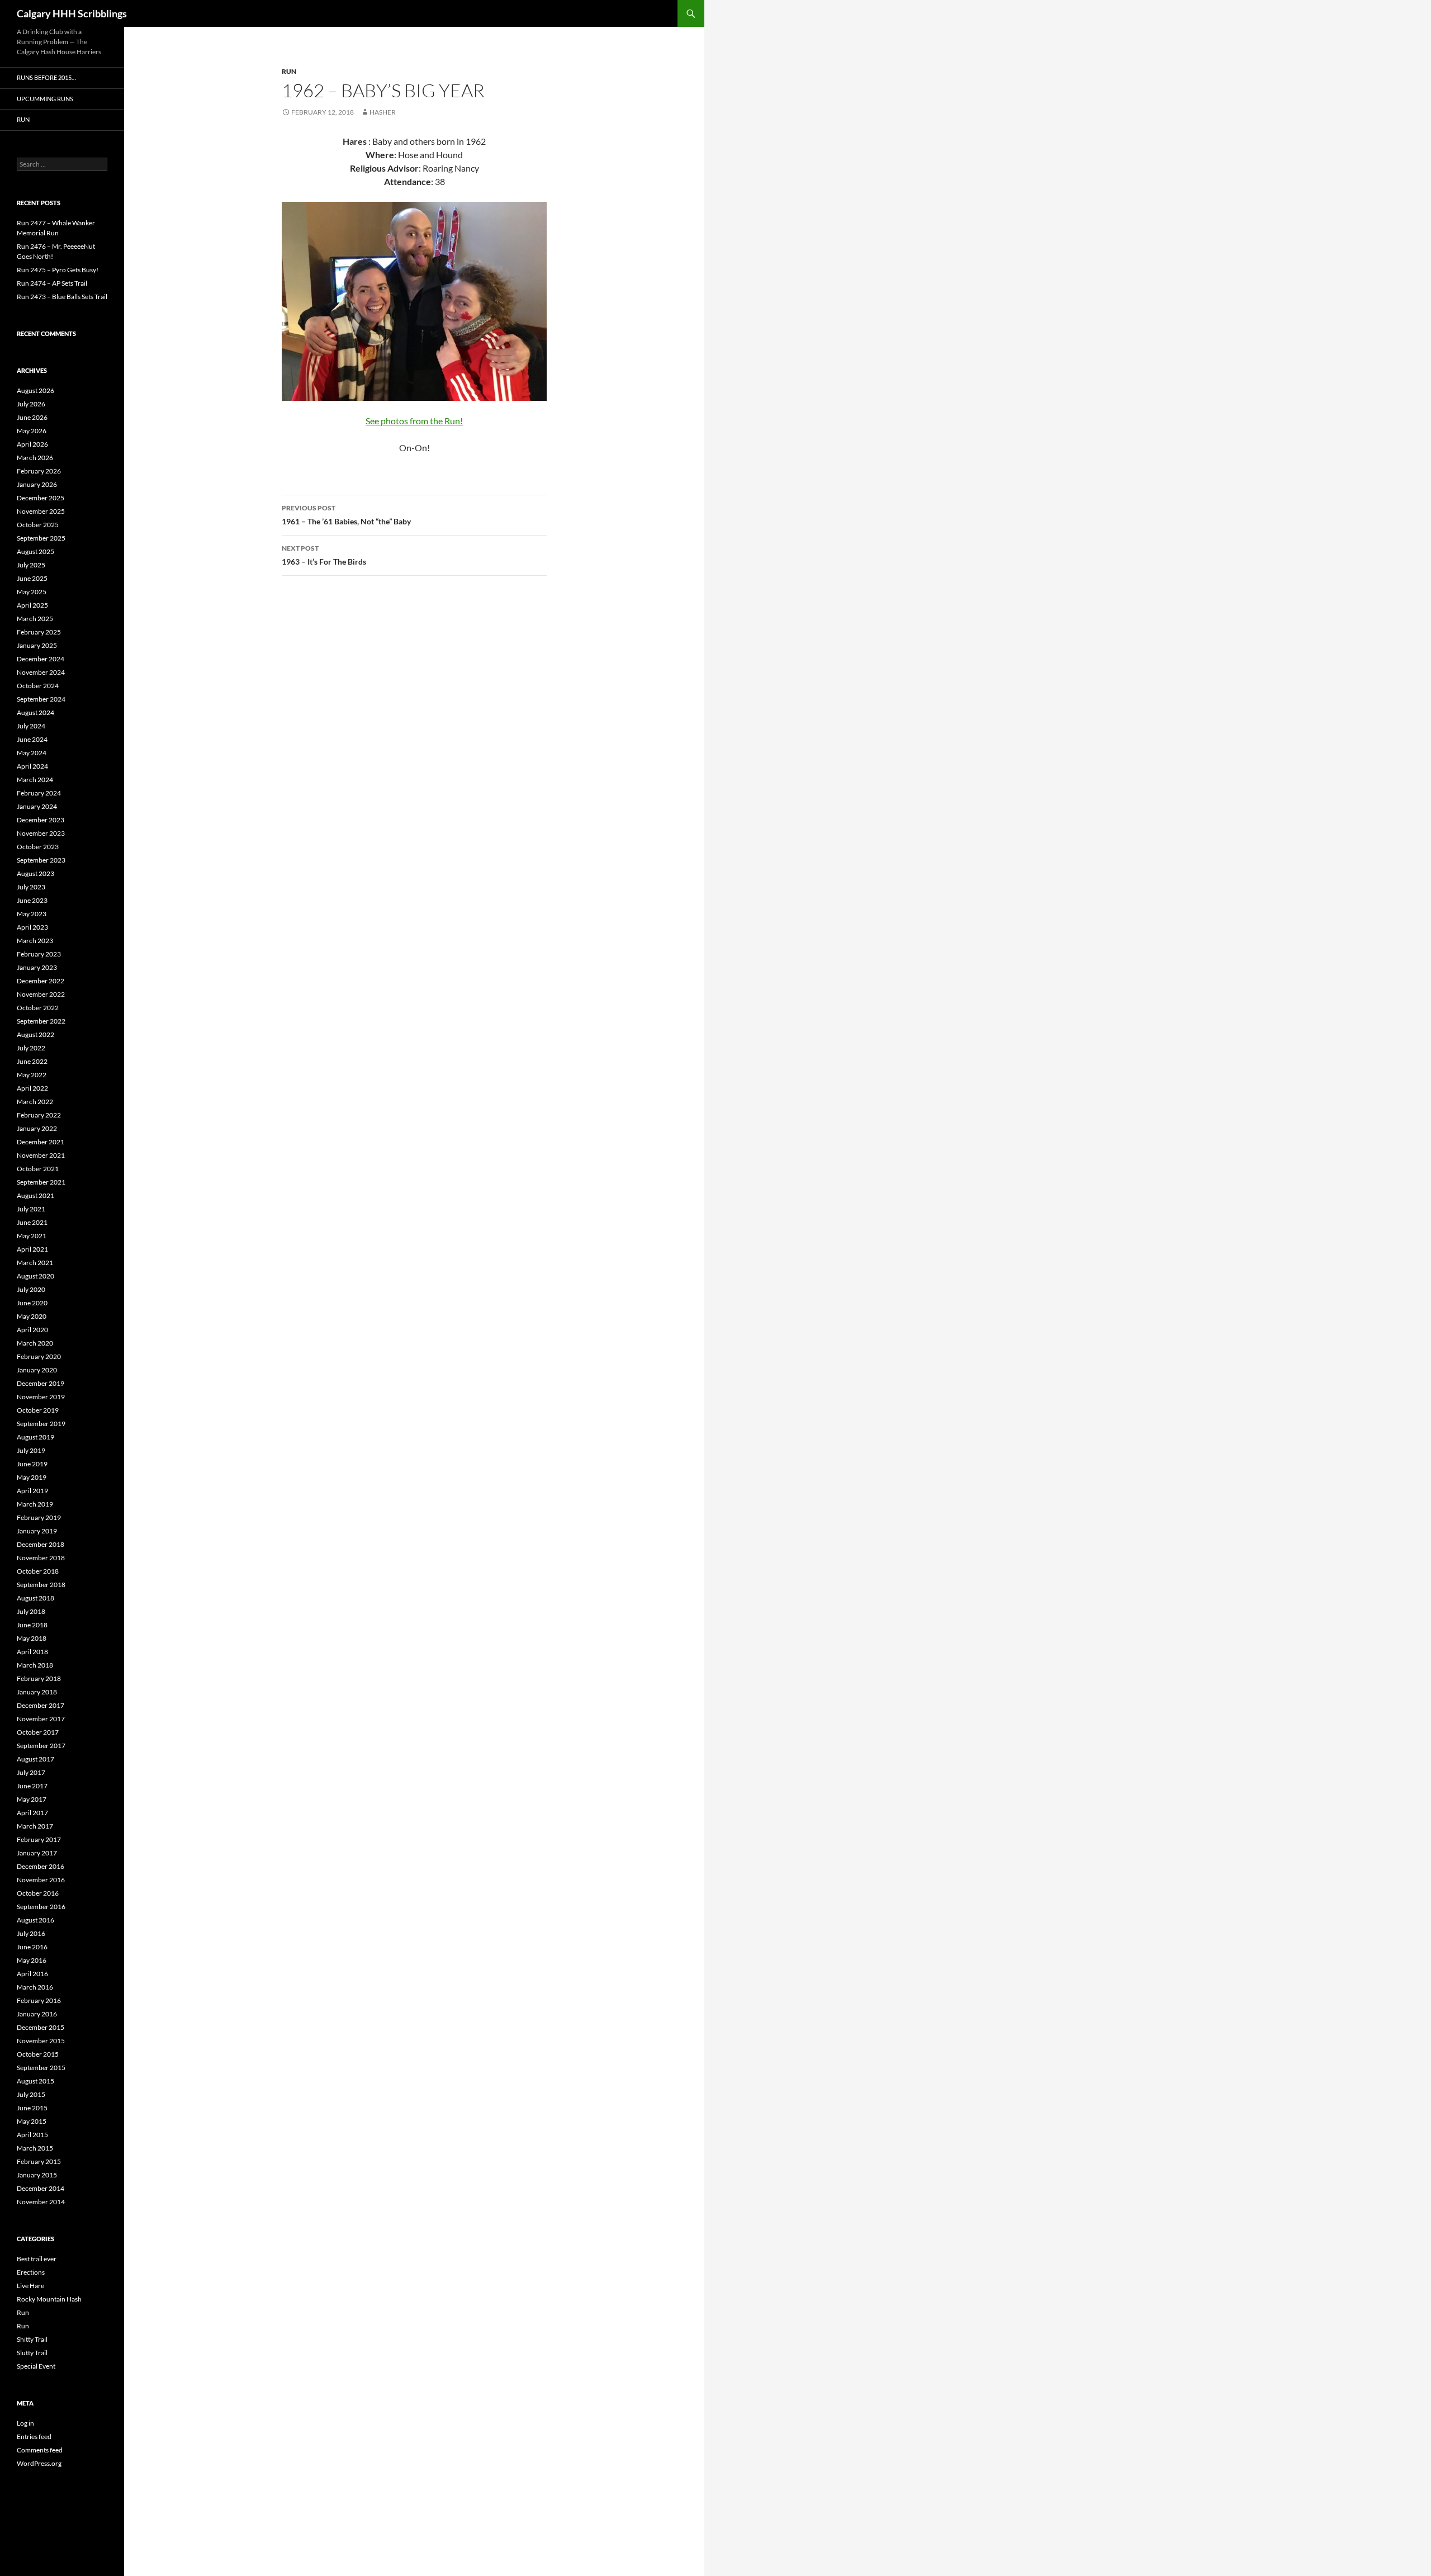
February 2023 (39, 954)
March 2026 (35, 458)
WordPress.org (39, 2463)
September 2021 (41, 1182)
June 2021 (32, 1222)
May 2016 (32, 1960)
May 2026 (32, 431)
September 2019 (41, 1424)
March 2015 (35, 2148)
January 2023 (37, 967)
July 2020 (31, 1289)
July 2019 (31, 1450)
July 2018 (31, 1611)
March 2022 (35, 1102)
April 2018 (32, 1652)
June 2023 (32, 900)
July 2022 (31, 1048)
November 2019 (41, 1397)
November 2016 (41, 1880)
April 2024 (32, 766)
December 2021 (41, 1142)
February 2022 (39, 1115)
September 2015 (41, 2068)
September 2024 (41, 699)
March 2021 (35, 1263)
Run (289, 71)
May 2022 (32, 1075)
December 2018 (41, 1544)
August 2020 (35, 1276)
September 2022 (41, 1021)
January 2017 (37, 1853)
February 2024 (39, 793)
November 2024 (41, 672)
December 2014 (41, 2188)
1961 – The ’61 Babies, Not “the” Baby (346, 515)
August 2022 (35, 1034)
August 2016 (35, 1920)
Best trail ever (37, 2259)
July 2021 (31, 1209)
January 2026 (37, 484)
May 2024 (32, 753)
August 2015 (35, 2081)
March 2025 (35, 619)
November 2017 (41, 1719)
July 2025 (31, 565)
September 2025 (41, 538)
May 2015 (32, 2121)
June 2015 (32, 2108)
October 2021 (38, 1169)
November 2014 (41, 2202)
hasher (383, 112)
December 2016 (41, 1866)
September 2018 (41, 1585)
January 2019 (37, 1531)
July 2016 (31, 1933)
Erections (31, 2272)
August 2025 (35, 551)
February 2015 (39, 2161)
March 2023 (35, 941)
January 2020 (37, 1370)
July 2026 (31, 404)
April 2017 (32, 1813)
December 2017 (41, 1705)
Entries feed (34, 2437)
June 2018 (32, 1625)
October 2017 (38, 1732)
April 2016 (32, 1974)
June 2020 (32, 1303)
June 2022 (32, 1061)
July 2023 (31, 887)
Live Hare (30, 2286)
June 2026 (32, 417)
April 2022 (32, 1088)
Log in (25, 2423)
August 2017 (35, 1759)
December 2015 (41, 2027)
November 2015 (41, 2041)
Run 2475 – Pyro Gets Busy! (58, 270)
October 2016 (38, 1893)
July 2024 (31, 726)
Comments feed (40, 2450)
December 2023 (41, 820)
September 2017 (41, 1746)
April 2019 (32, 1491)
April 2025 (32, 605)
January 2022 (37, 1128)
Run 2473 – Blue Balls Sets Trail (62, 297)
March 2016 (35, 1987)
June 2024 (32, 739)
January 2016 (37, 2014)
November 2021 (41, 1155)
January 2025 (37, 645)
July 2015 (31, 2094)
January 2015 (37, 2175)
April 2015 (32, 2135)
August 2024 (35, 712)
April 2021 (32, 1249)
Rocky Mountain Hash (49, 2299)
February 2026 (39, 471)
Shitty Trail (32, 2339)
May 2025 (32, 592)
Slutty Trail (32, 2353)
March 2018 (35, 1665)
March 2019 (35, 1504)
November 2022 (41, 994)
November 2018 (41, 1558)
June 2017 (32, 1786)
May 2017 (32, 1799)
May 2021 (32, 1236)
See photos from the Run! (414, 421)
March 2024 (35, 780)
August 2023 (35, 873)
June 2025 (32, 578)
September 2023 (41, 860)
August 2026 (35, 390)
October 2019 (38, 1410)
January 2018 (37, 1692)
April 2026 (32, 444)
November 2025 (41, 511)
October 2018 (38, 1571)
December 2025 (41, 498)
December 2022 (41, 981)
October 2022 (38, 1008)
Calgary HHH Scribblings (72, 13)
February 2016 (39, 2000)
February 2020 (39, 1356)
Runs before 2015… (46, 77)
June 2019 (32, 1464)
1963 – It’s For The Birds (324, 555)
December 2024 (41, 659)
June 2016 (32, 1947)
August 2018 (35, 1598)
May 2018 (32, 1638)
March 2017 (35, 1826)
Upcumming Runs (45, 99)
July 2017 (31, 1772)
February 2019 (39, 1517)
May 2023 (32, 914)
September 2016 (41, 1907)
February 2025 (39, 632)
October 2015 (38, 2054)
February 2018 (39, 1678)
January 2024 (37, 806)
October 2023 (38, 847)
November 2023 (41, 833)
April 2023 (32, 927)
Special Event (36, 2366)
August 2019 (35, 1437)
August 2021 (35, 1195)
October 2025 (38, 525)
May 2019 (32, 1477)
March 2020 (35, 1343)
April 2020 (32, 1330)
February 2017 (39, 1839)
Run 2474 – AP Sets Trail (52, 283)
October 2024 (38, 686)
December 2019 (41, 1383)
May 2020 (32, 1316)
